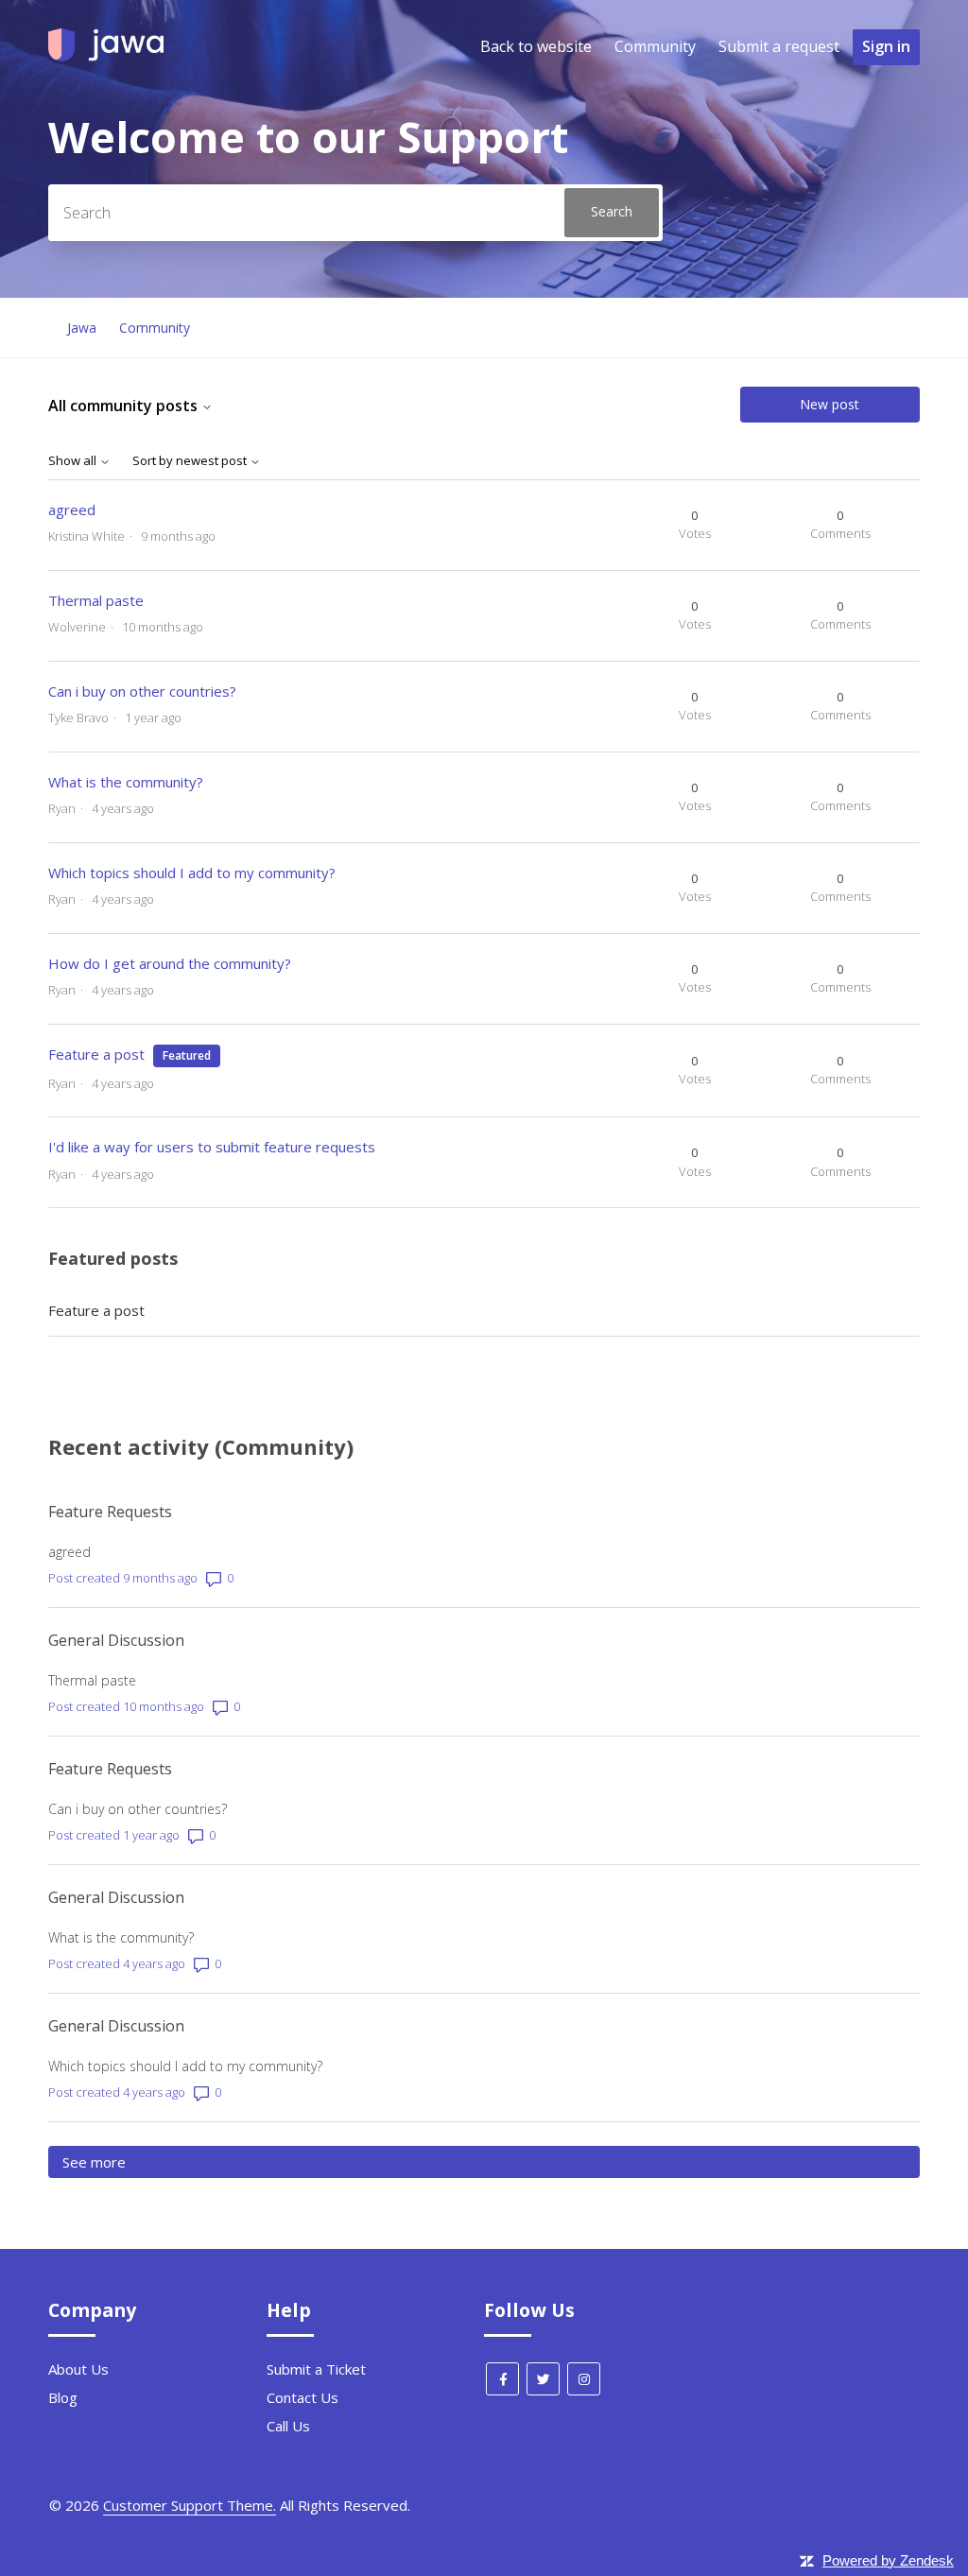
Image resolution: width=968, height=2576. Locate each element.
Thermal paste (96, 600)
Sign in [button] (886, 46)
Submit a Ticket (316, 2369)
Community (655, 46)
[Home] (106, 56)
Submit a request (779, 46)
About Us (78, 2369)
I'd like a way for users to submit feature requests (212, 1147)
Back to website (536, 46)
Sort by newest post (191, 461)
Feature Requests (110, 1512)
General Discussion (116, 1640)
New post (830, 404)
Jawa (82, 328)
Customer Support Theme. (190, 2505)
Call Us (288, 2426)
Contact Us (302, 2397)
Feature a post (96, 1054)
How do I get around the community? (170, 963)
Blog (63, 2397)
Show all (74, 461)
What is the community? (126, 782)
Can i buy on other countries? (142, 691)
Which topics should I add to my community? (192, 873)
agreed (72, 510)
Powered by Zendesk (888, 2560)
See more (178, 2162)
